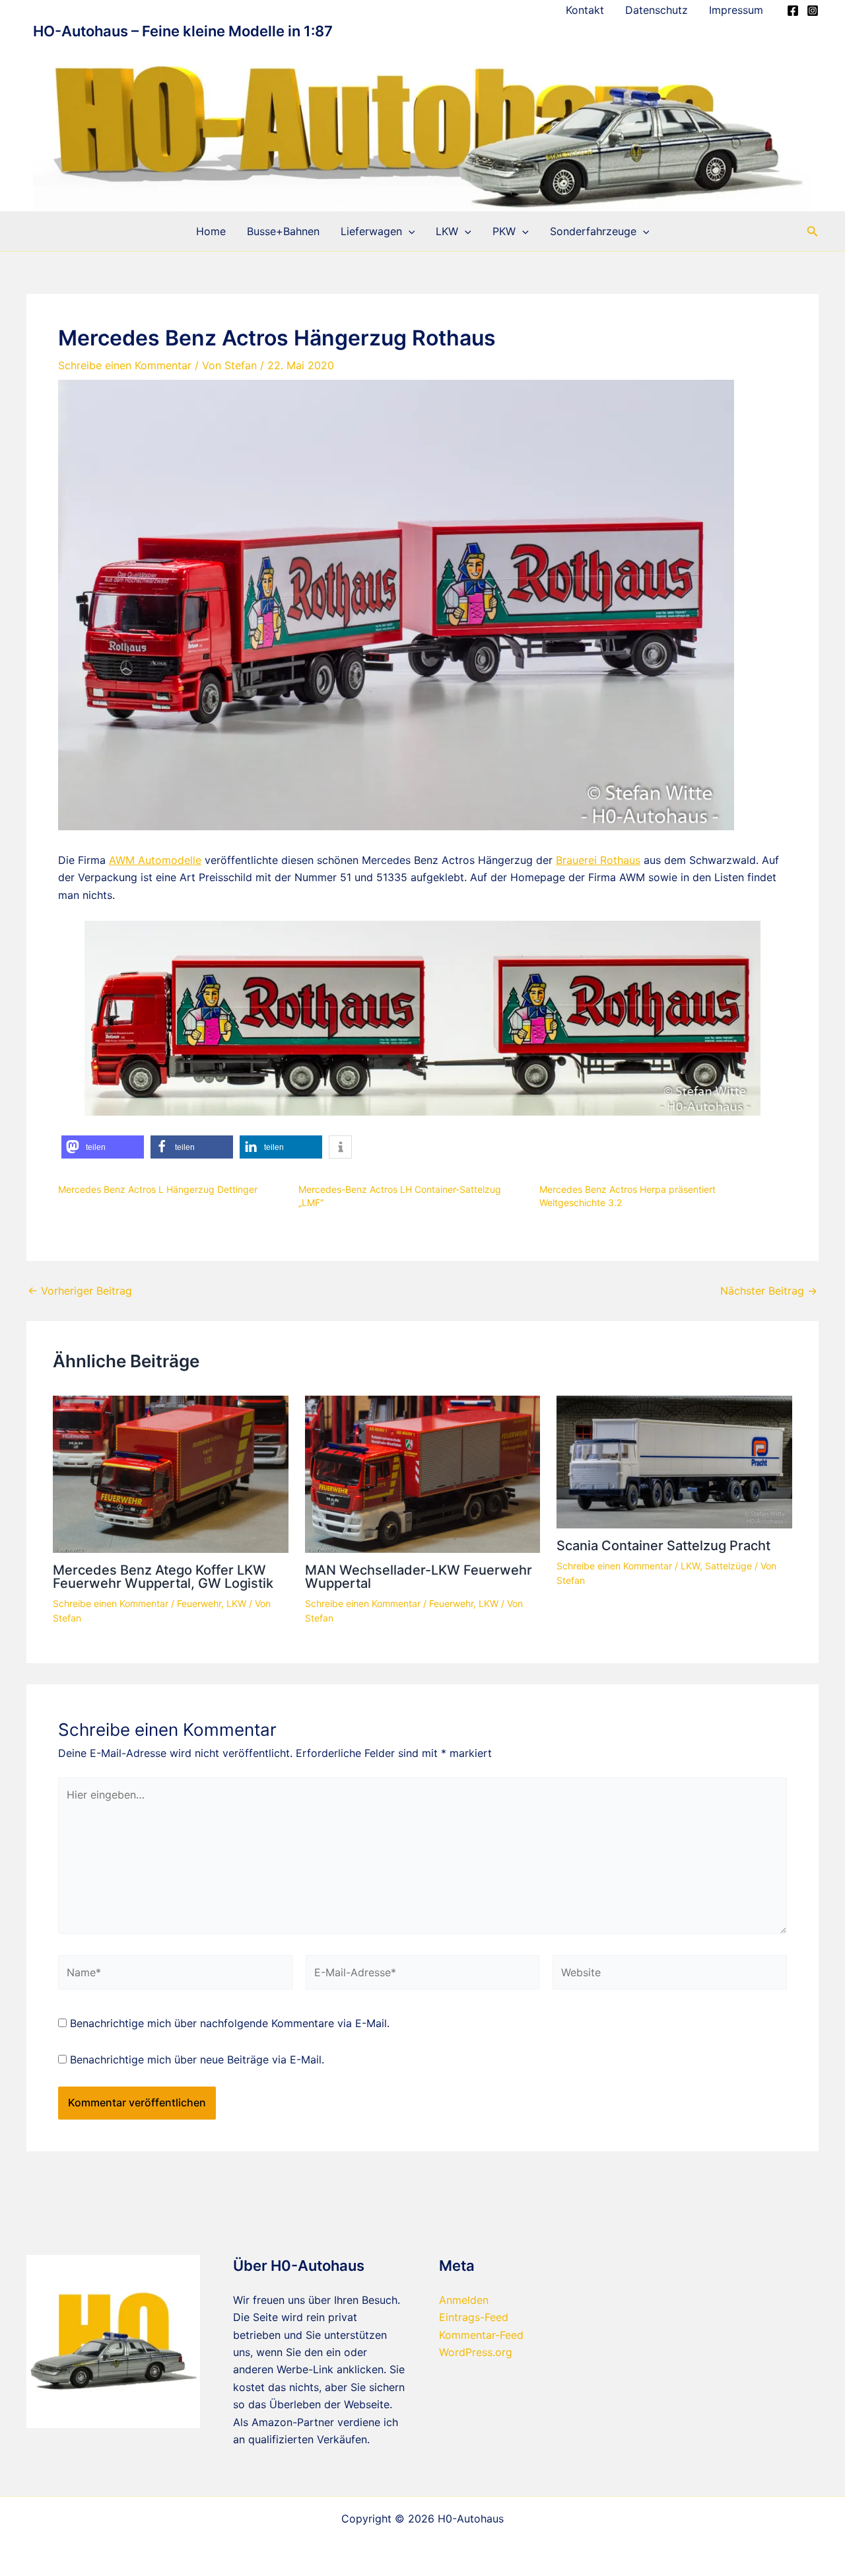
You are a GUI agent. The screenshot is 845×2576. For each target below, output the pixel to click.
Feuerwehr (199, 1603)
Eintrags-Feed (474, 2317)
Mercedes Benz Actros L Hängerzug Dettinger (158, 1189)
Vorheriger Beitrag (80, 1291)
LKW (447, 231)
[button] (409, 231)
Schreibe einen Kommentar (125, 365)
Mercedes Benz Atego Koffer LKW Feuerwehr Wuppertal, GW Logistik (163, 1577)
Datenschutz (657, 10)
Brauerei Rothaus (598, 860)
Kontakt (585, 10)
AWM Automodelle (155, 860)
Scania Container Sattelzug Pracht (663, 1546)
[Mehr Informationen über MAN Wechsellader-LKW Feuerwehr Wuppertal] (423, 1474)
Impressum (736, 10)
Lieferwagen (371, 231)
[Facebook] (793, 11)
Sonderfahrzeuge (593, 231)
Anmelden (464, 2300)
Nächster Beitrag (769, 1291)
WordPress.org (476, 2352)
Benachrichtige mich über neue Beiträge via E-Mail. (197, 2059)
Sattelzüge (728, 1566)
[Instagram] (813, 11)
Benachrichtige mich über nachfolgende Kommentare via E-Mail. (230, 2023)
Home (211, 231)
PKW (504, 231)
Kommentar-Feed (481, 2335)
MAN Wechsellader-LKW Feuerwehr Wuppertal (419, 1577)
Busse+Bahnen (283, 231)
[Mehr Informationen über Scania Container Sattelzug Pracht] (674, 1461)
